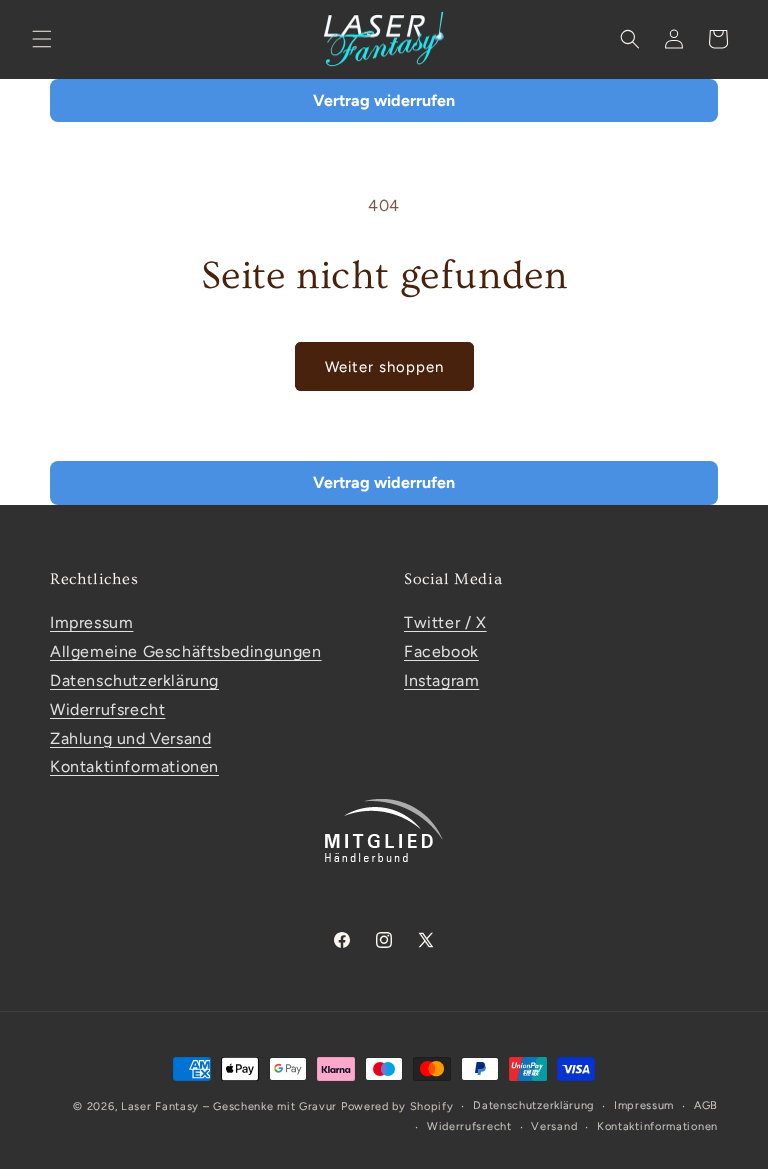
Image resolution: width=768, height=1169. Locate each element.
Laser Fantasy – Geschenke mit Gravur (229, 1106)
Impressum (91, 622)
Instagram (441, 680)
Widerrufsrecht (107, 709)
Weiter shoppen (384, 367)
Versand (554, 1126)
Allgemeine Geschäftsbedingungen (186, 651)
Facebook (441, 651)
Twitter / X (445, 622)
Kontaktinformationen (134, 766)
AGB (706, 1105)
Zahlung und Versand (130, 738)
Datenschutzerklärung (134, 680)
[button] (42, 39)
